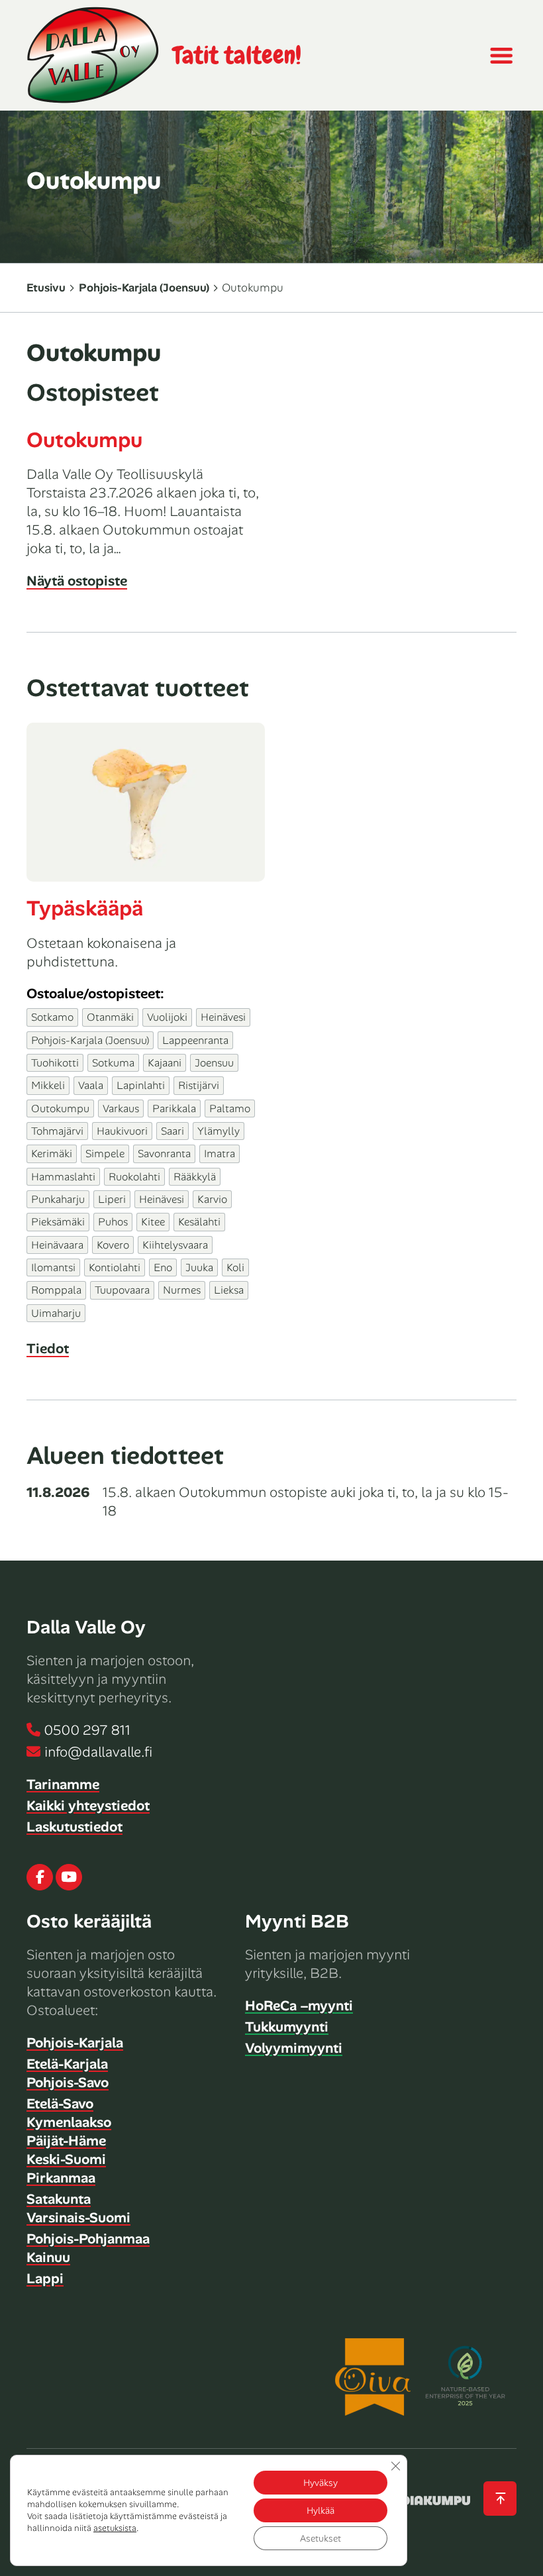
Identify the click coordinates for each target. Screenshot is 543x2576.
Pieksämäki (58, 1222)
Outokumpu (84, 440)
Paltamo (230, 1108)
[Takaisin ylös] (500, 2499)
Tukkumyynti (287, 2027)
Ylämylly (219, 1131)
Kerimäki (52, 1154)
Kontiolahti (115, 1267)
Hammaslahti (63, 1177)
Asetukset (321, 2538)
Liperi (112, 1199)
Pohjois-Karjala (75, 2043)
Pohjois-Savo (68, 2083)
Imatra (220, 1154)
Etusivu (46, 287)
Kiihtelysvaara (175, 1245)
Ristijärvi (199, 1085)
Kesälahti (199, 1222)
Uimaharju (56, 1313)
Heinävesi (223, 1017)
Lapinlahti (141, 1085)
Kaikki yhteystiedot (88, 1806)
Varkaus (121, 1108)
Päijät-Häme (66, 2141)
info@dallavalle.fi (98, 1752)
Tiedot (48, 1349)
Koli (235, 1267)
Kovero (113, 1245)
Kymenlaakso (69, 2122)
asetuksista (115, 2528)
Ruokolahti (134, 1177)
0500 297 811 (87, 1730)
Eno (163, 1267)
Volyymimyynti (294, 2048)
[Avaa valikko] (501, 56)
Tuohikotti (55, 1063)
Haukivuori (122, 1131)
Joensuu (214, 1063)
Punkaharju (58, 1199)
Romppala (56, 1290)
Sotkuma (113, 1063)
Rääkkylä (195, 1177)
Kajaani (165, 1063)
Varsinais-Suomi (78, 2218)
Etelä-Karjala (67, 2064)
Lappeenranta (195, 1040)
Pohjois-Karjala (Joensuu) (144, 287)
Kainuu (48, 2257)
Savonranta (164, 1154)
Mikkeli (48, 1085)
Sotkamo (52, 1017)
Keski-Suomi (66, 2159)
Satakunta (59, 2199)
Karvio (212, 1199)
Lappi (45, 2279)
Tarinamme (63, 1784)
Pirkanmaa (61, 2178)
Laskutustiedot (74, 1827)
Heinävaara (57, 1245)
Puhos (113, 1222)
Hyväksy (321, 2483)
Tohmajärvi (57, 1131)
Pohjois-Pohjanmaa (88, 2239)
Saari (173, 1131)
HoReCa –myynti (299, 2006)
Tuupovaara (122, 1290)
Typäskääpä (85, 908)
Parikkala (174, 1108)
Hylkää (321, 2510)
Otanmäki (110, 1017)
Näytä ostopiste (77, 581)
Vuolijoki (167, 1017)
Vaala (91, 1085)
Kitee (153, 1222)
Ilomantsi (53, 1267)
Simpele (105, 1154)
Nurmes (182, 1290)
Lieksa (229, 1290)
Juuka (199, 1267)
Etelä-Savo (60, 2104)
